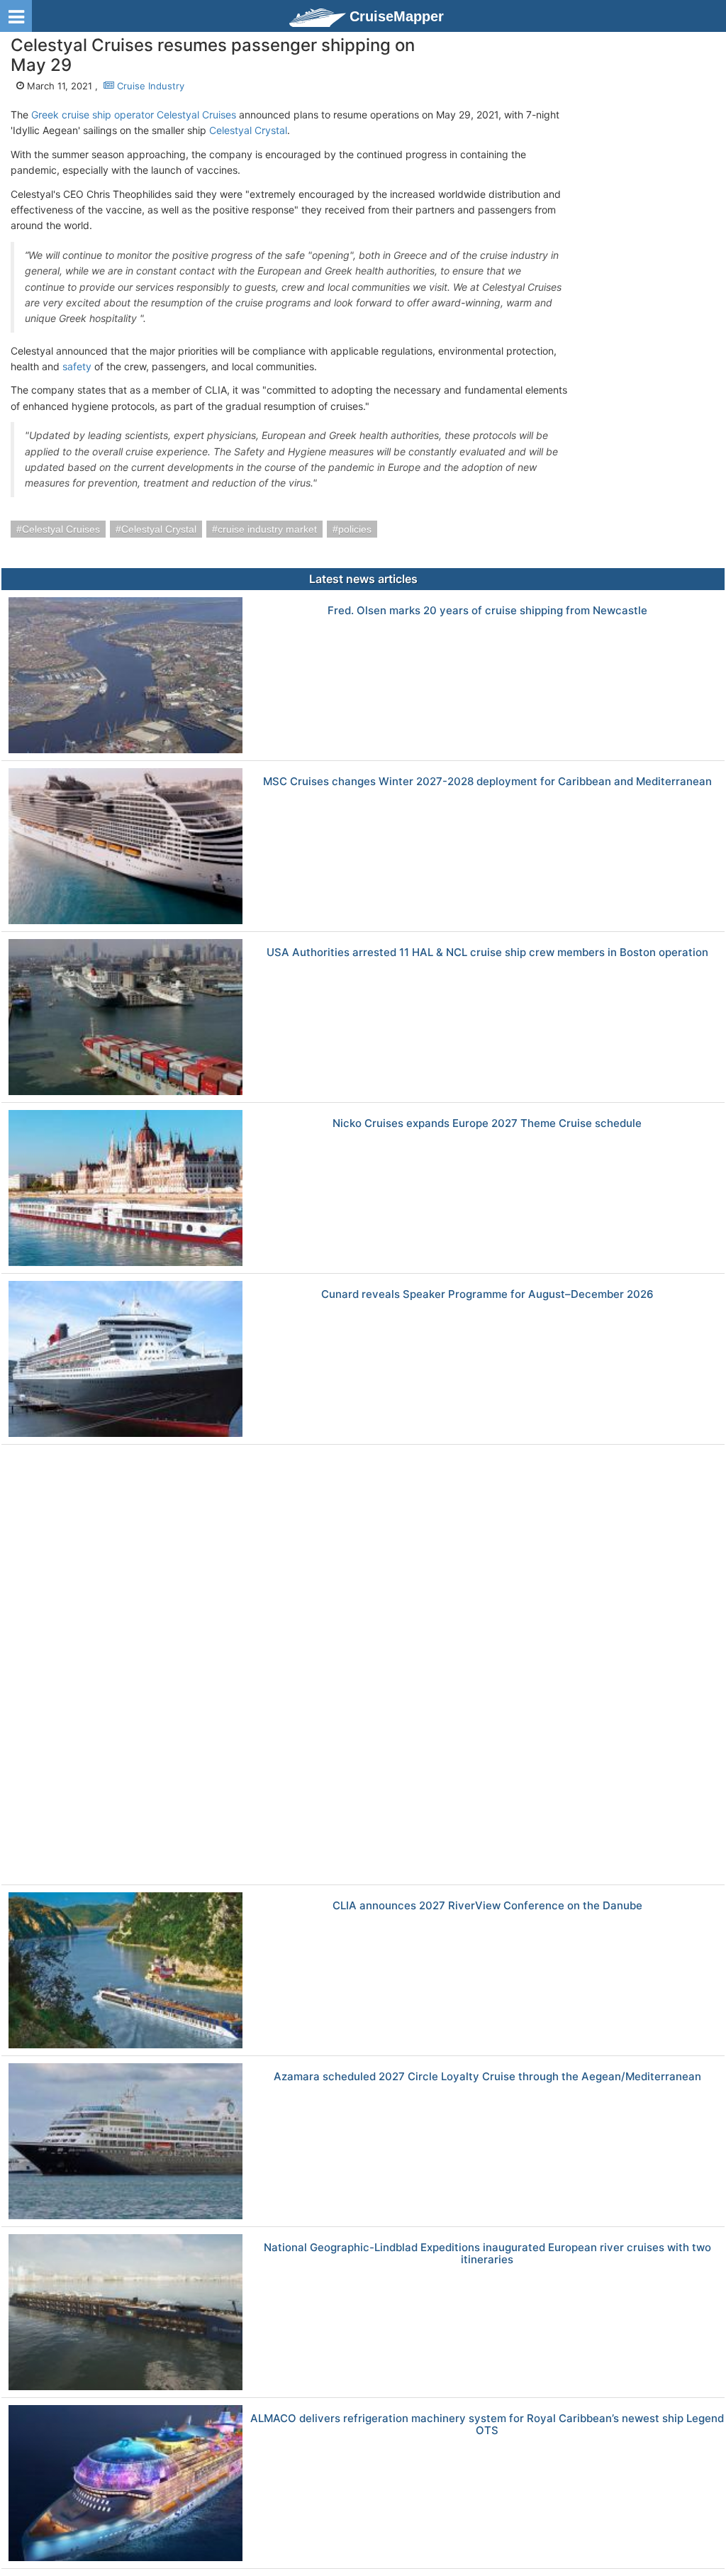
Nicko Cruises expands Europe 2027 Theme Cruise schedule (487, 1124)
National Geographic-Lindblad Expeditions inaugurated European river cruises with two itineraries (487, 2254)
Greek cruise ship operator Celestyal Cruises (134, 115)
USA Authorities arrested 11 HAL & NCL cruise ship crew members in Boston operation (487, 953)
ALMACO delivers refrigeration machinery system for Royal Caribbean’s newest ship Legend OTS (487, 2425)
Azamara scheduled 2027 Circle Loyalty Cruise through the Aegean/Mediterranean (487, 2077)
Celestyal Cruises (61, 529)
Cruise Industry (149, 86)
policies (355, 529)
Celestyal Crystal (248, 130)
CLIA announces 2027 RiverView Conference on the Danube (487, 1906)
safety (77, 366)
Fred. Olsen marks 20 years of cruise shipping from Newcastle (487, 611)
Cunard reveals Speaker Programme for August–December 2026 (487, 1295)
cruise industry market (267, 529)
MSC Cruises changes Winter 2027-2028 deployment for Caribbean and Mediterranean (487, 782)
